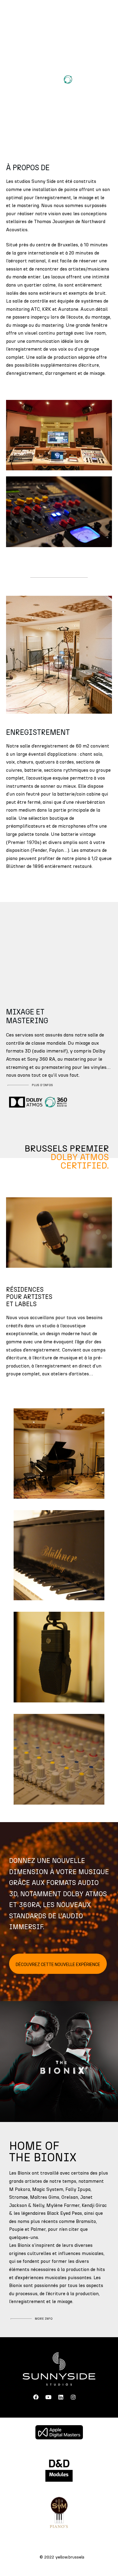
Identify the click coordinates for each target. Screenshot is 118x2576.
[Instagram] (73, 2397)
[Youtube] (48, 2397)
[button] (62, 17)
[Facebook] (36, 2397)
